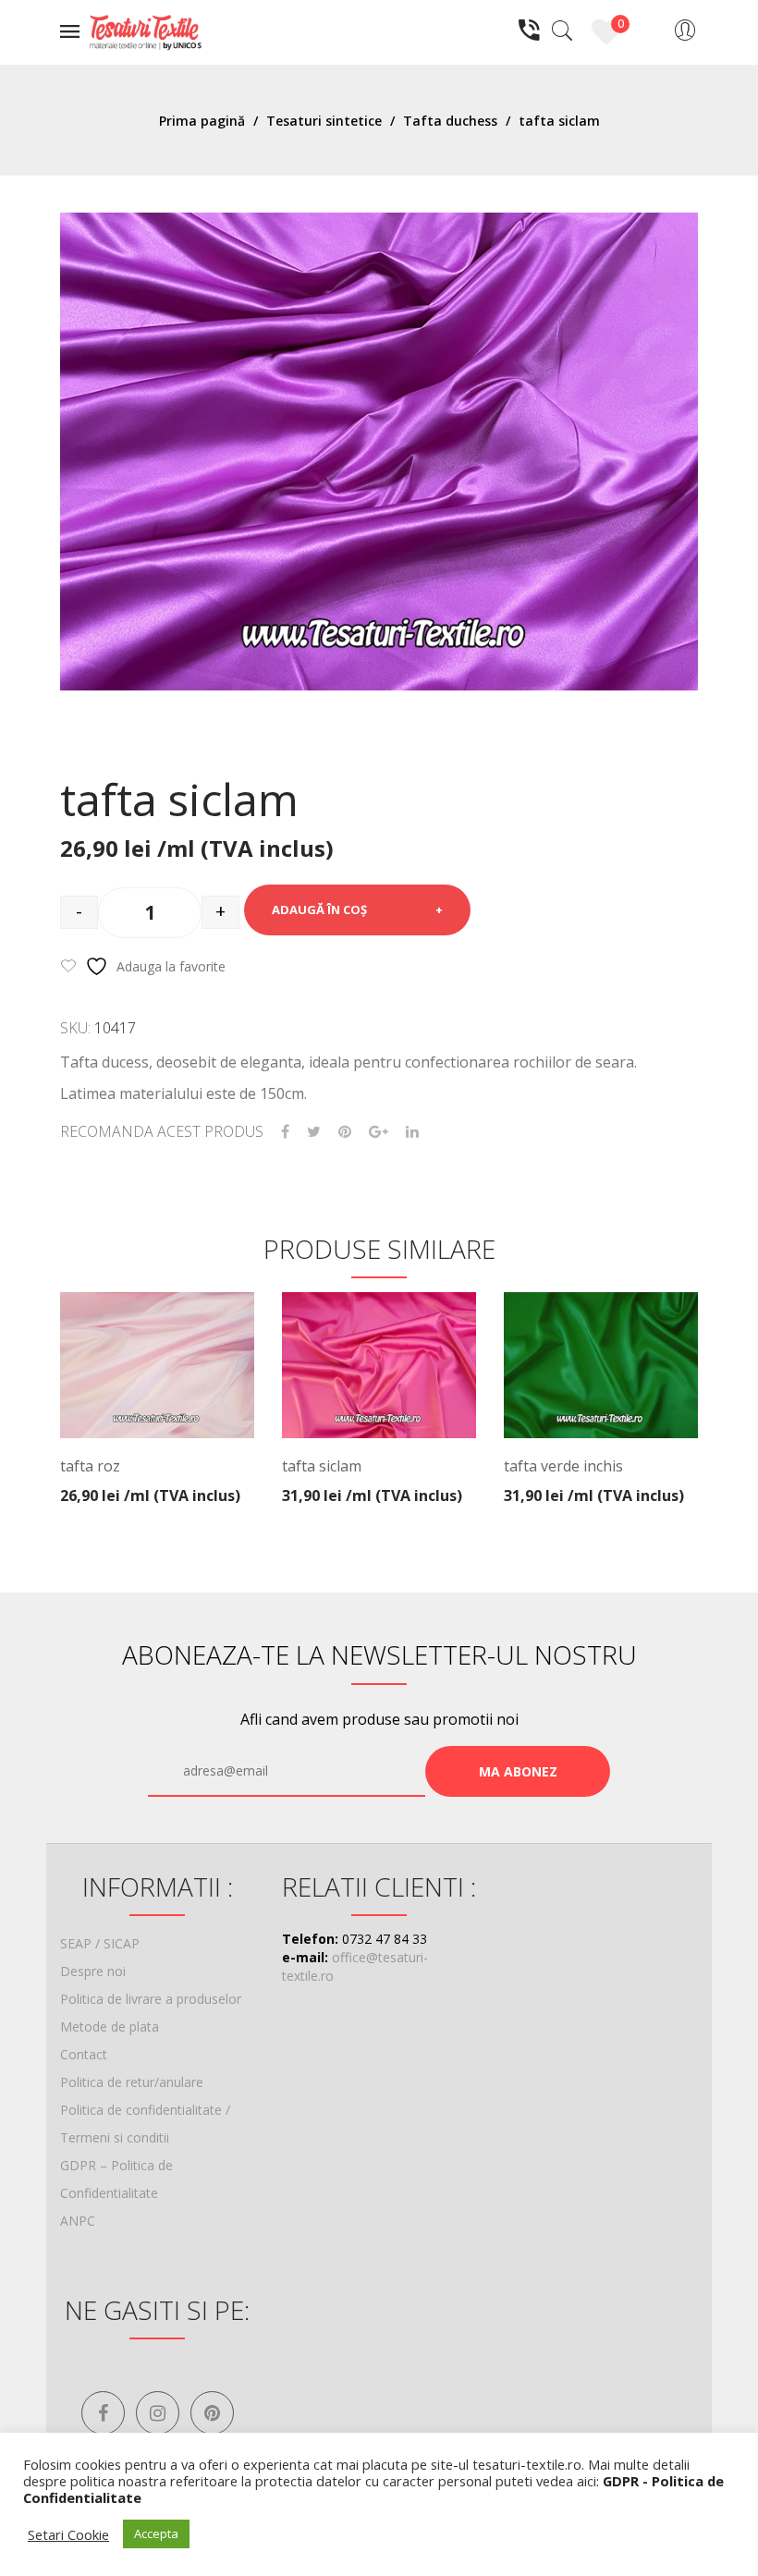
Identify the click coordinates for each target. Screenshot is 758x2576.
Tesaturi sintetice (324, 121)
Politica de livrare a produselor (151, 1999)
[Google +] (379, 1132)
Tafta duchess (450, 121)
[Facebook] (285, 1132)
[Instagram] (158, 2413)
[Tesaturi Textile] (145, 31)
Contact (84, 2054)
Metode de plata (110, 2027)
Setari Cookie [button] (68, 2534)
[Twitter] (314, 1132)
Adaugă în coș (319, 910)
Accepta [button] (156, 2533)
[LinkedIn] (412, 1132)
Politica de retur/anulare (132, 2082)
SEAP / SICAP (100, 1943)
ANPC (78, 2221)
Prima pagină (202, 121)
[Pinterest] (345, 1132)
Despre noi (93, 1971)
